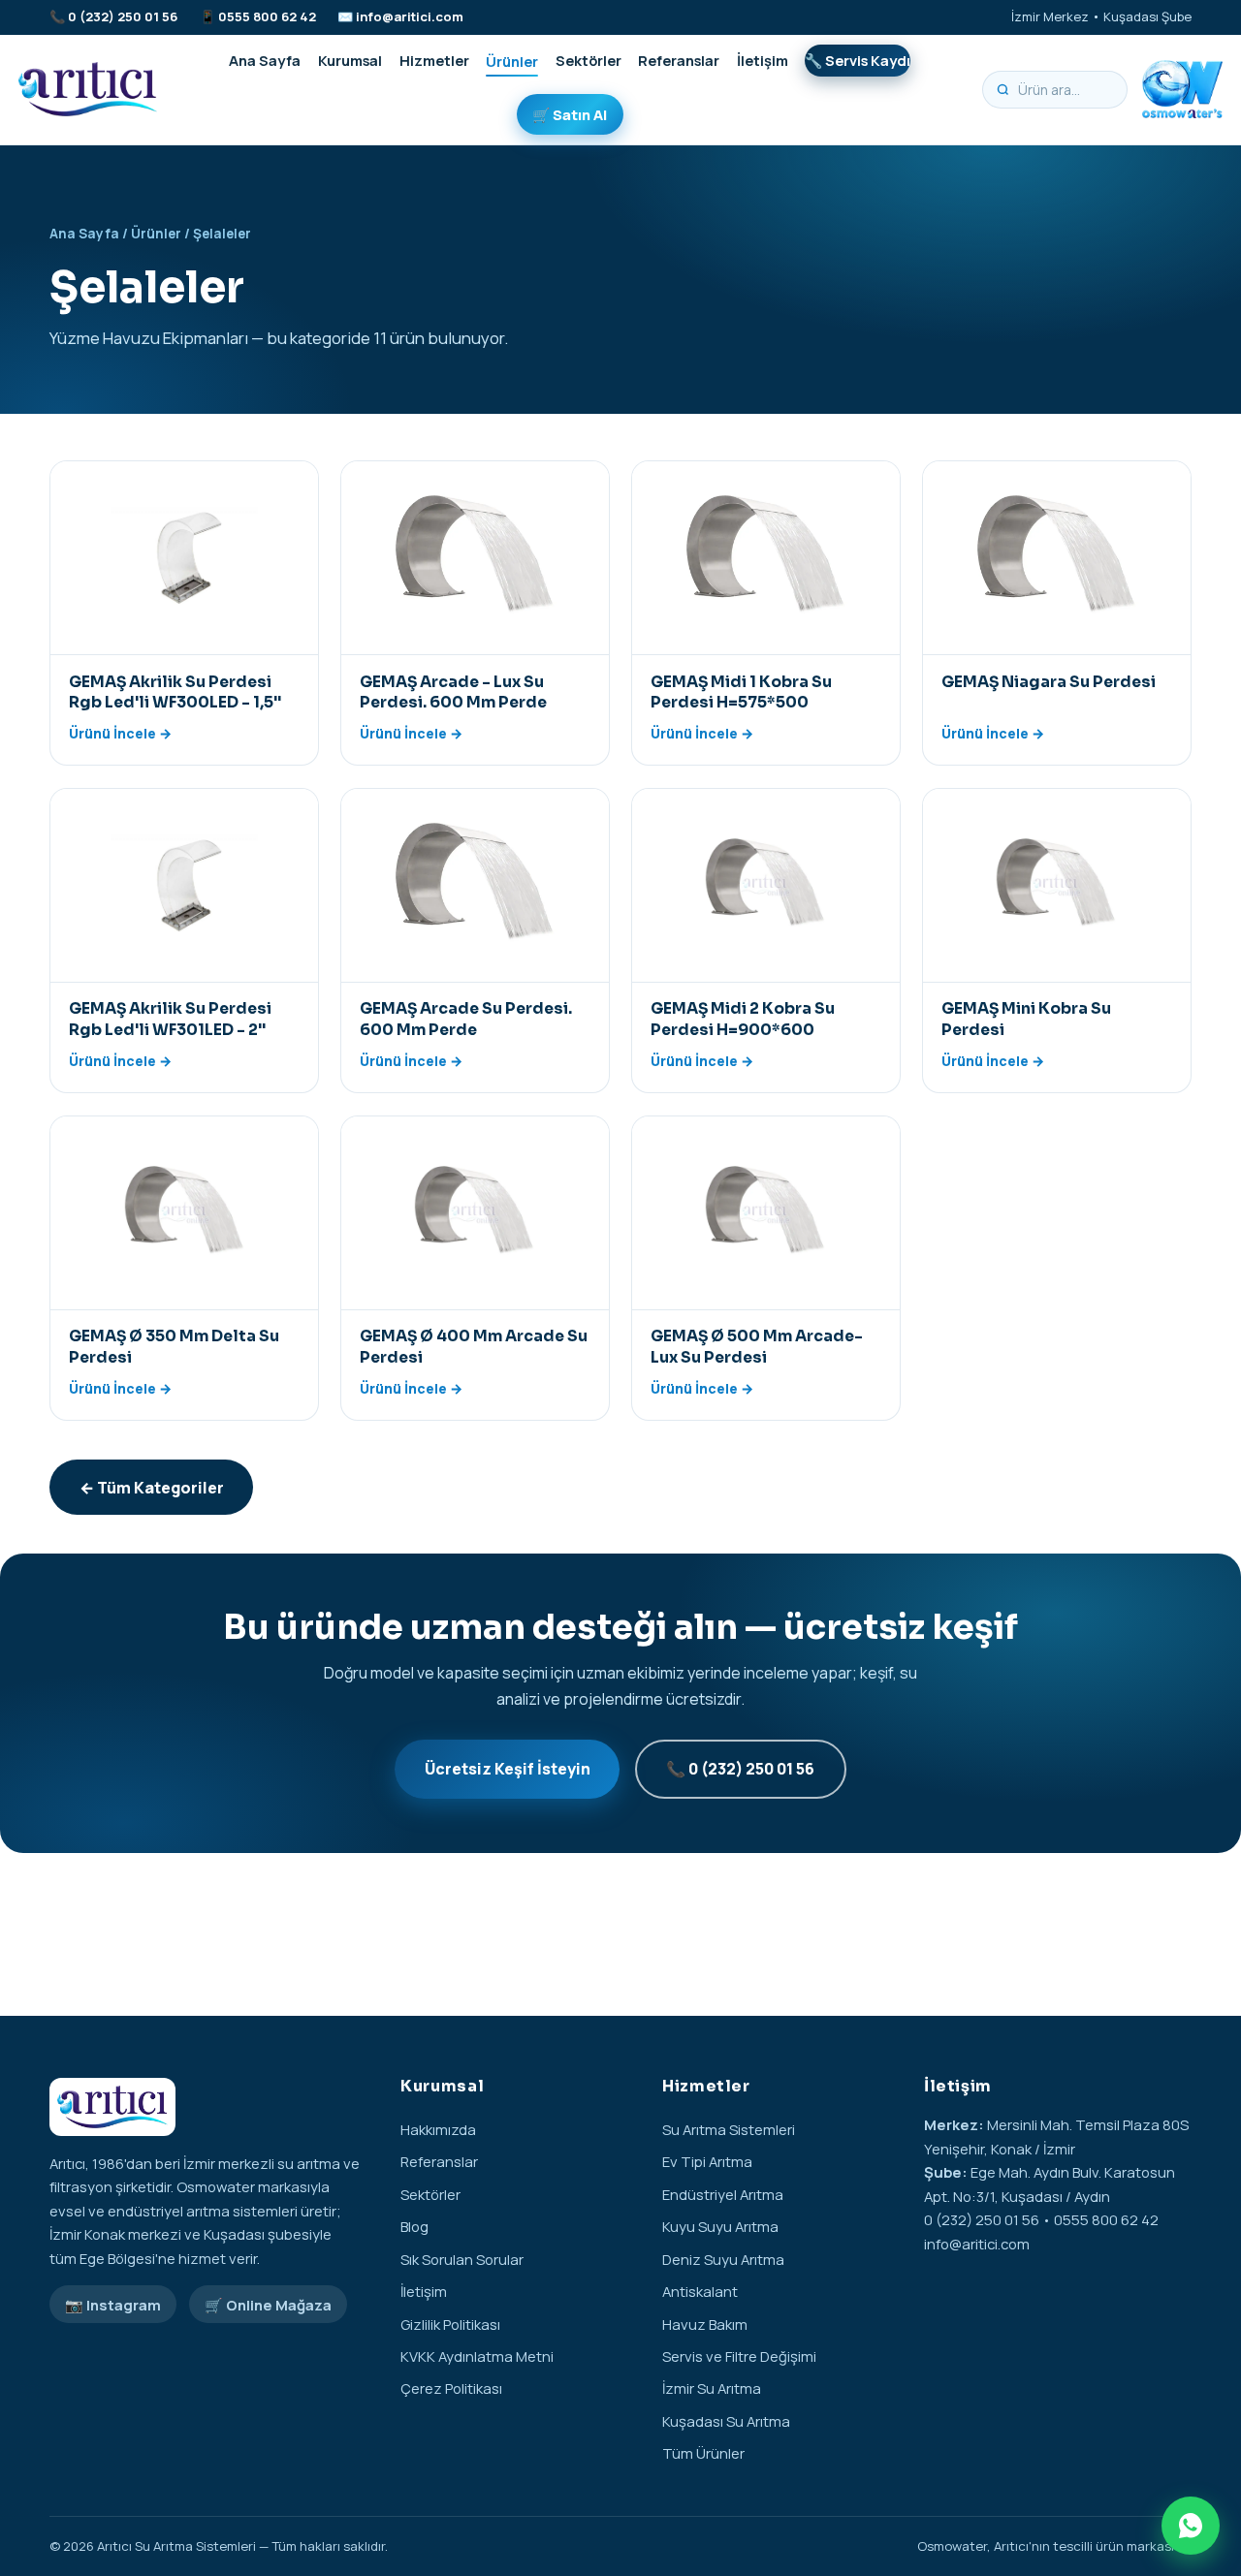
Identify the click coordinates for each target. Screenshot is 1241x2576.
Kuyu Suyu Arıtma (720, 2226)
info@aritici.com (410, 16)
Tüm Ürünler (703, 2453)
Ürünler (512, 60)
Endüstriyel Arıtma (723, 2194)
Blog (414, 2226)
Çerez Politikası (451, 2388)
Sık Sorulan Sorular (462, 2259)
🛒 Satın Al (570, 114)
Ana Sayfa (265, 60)
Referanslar (679, 60)
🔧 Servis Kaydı (858, 60)
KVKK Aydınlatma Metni (477, 2356)
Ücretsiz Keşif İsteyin (508, 1769)
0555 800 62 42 (267, 16)
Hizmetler (434, 60)
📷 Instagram (113, 2305)
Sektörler (589, 60)
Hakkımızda (438, 2129)
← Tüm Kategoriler (152, 1488)
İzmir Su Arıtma (712, 2388)
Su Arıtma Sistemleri (729, 2129)
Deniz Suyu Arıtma (723, 2259)
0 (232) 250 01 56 (123, 16)
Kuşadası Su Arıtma (726, 2421)
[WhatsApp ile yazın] (1191, 2526)
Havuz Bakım (705, 2324)
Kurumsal (350, 60)
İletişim (763, 60)
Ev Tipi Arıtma (707, 2161)
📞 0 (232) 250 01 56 (740, 1769)
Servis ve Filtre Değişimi (739, 2356)
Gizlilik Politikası (450, 2324)
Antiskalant (700, 2291)
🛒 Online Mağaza (268, 2305)
